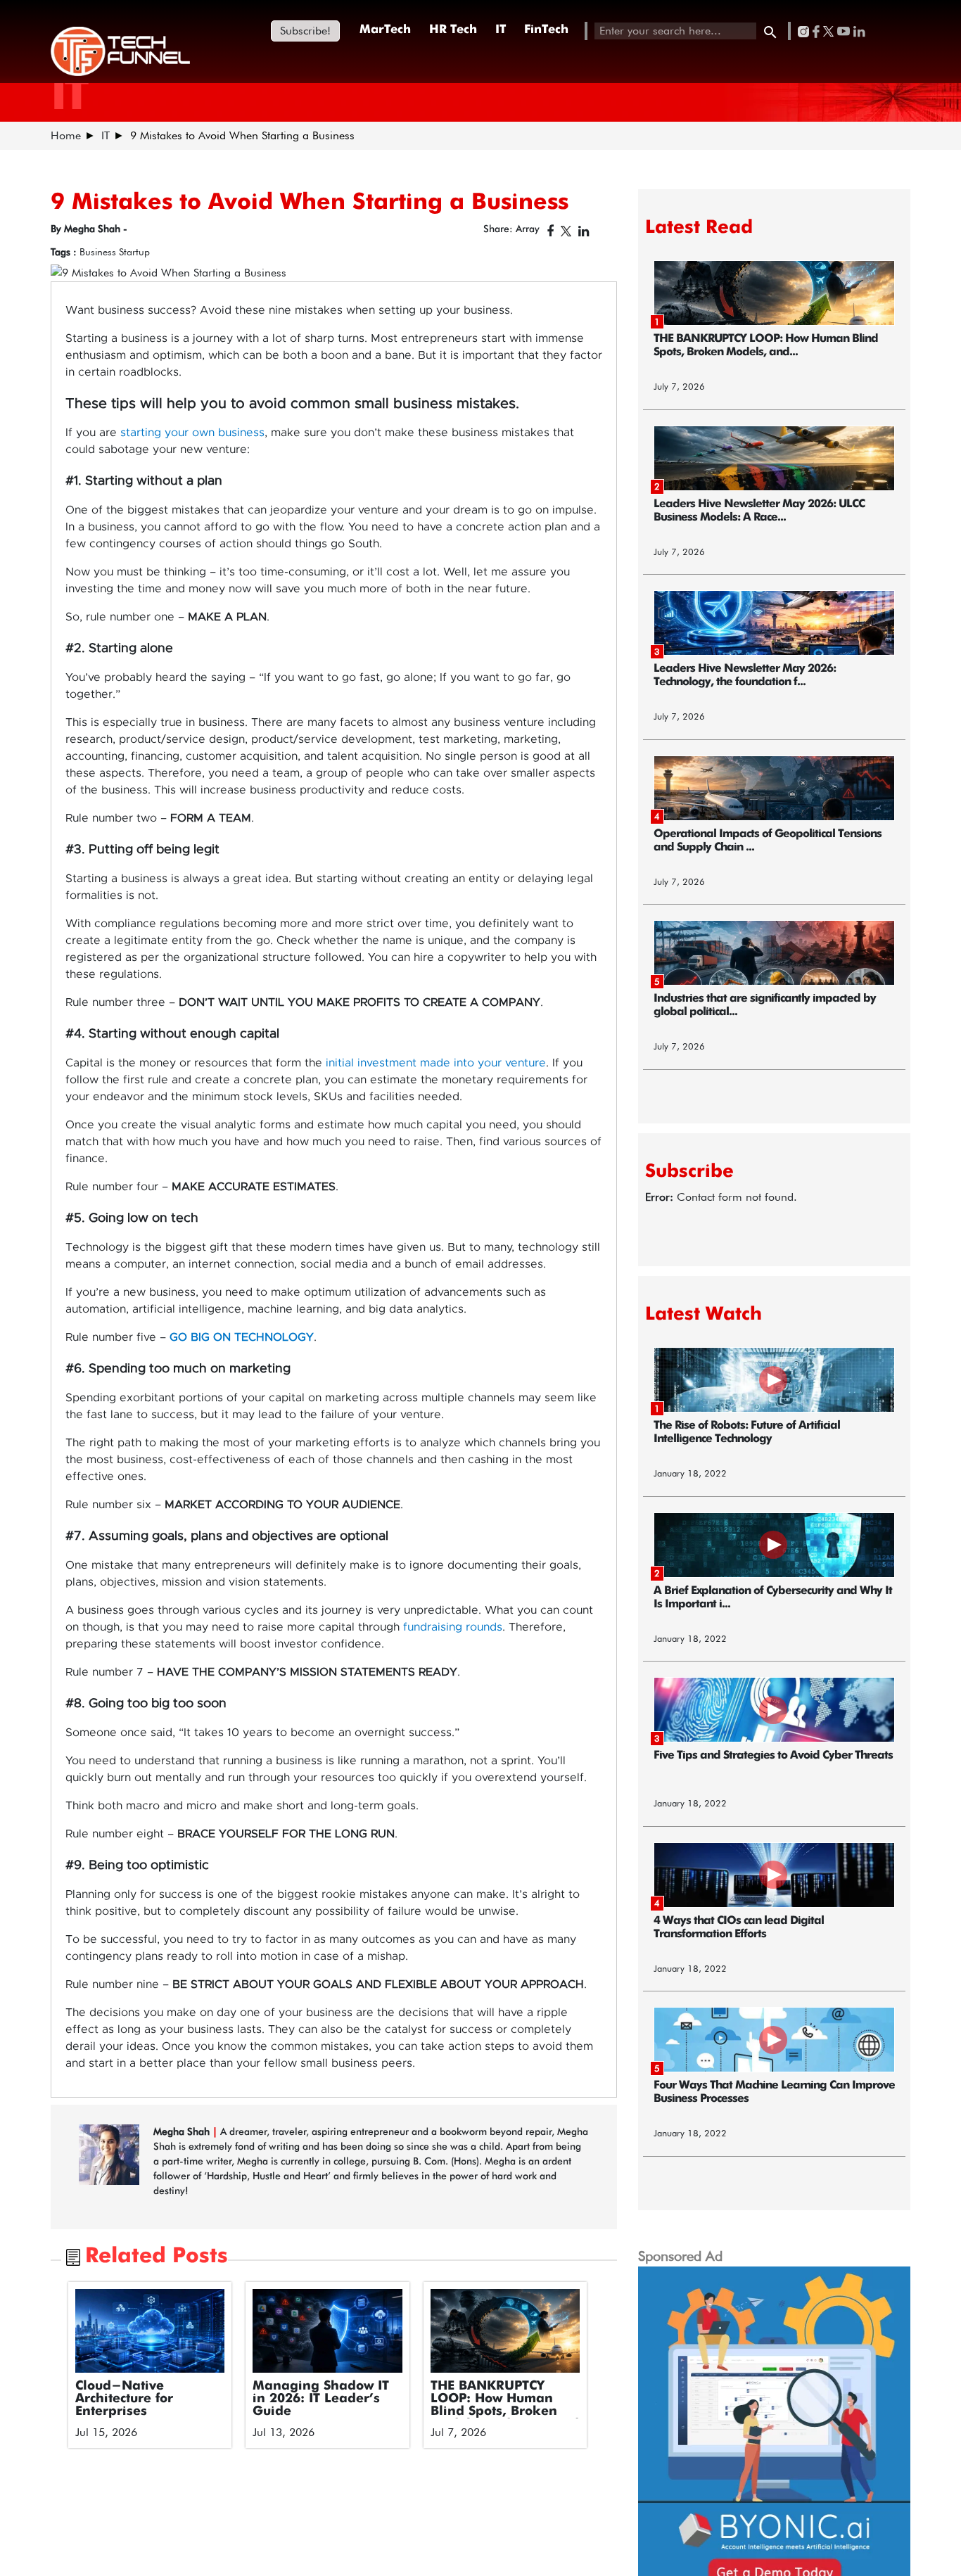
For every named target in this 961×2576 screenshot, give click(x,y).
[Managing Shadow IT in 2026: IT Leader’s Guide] (327, 2331)
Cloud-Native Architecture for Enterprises (124, 2399)
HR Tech (453, 30)
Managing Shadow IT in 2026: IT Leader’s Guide (321, 2399)
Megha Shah (183, 2131)
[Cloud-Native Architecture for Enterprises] (150, 2331)
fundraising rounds (453, 1627)
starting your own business (192, 433)
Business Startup (115, 252)
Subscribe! (305, 31)
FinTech (546, 30)
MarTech (385, 30)
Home (66, 135)
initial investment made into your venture (436, 1063)
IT (501, 30)
